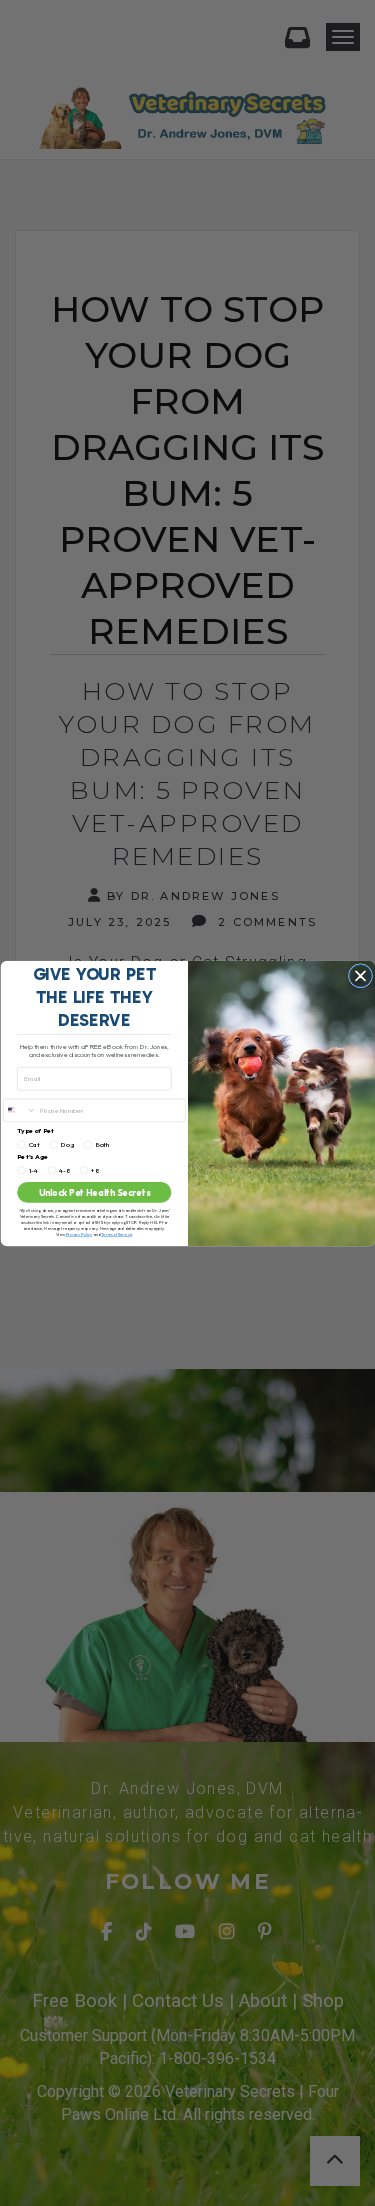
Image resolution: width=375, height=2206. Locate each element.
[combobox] (19, 1110)
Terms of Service (115, 1234)
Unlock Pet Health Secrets (93, 1192)
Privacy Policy (78, 1234)
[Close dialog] (360, 975)
